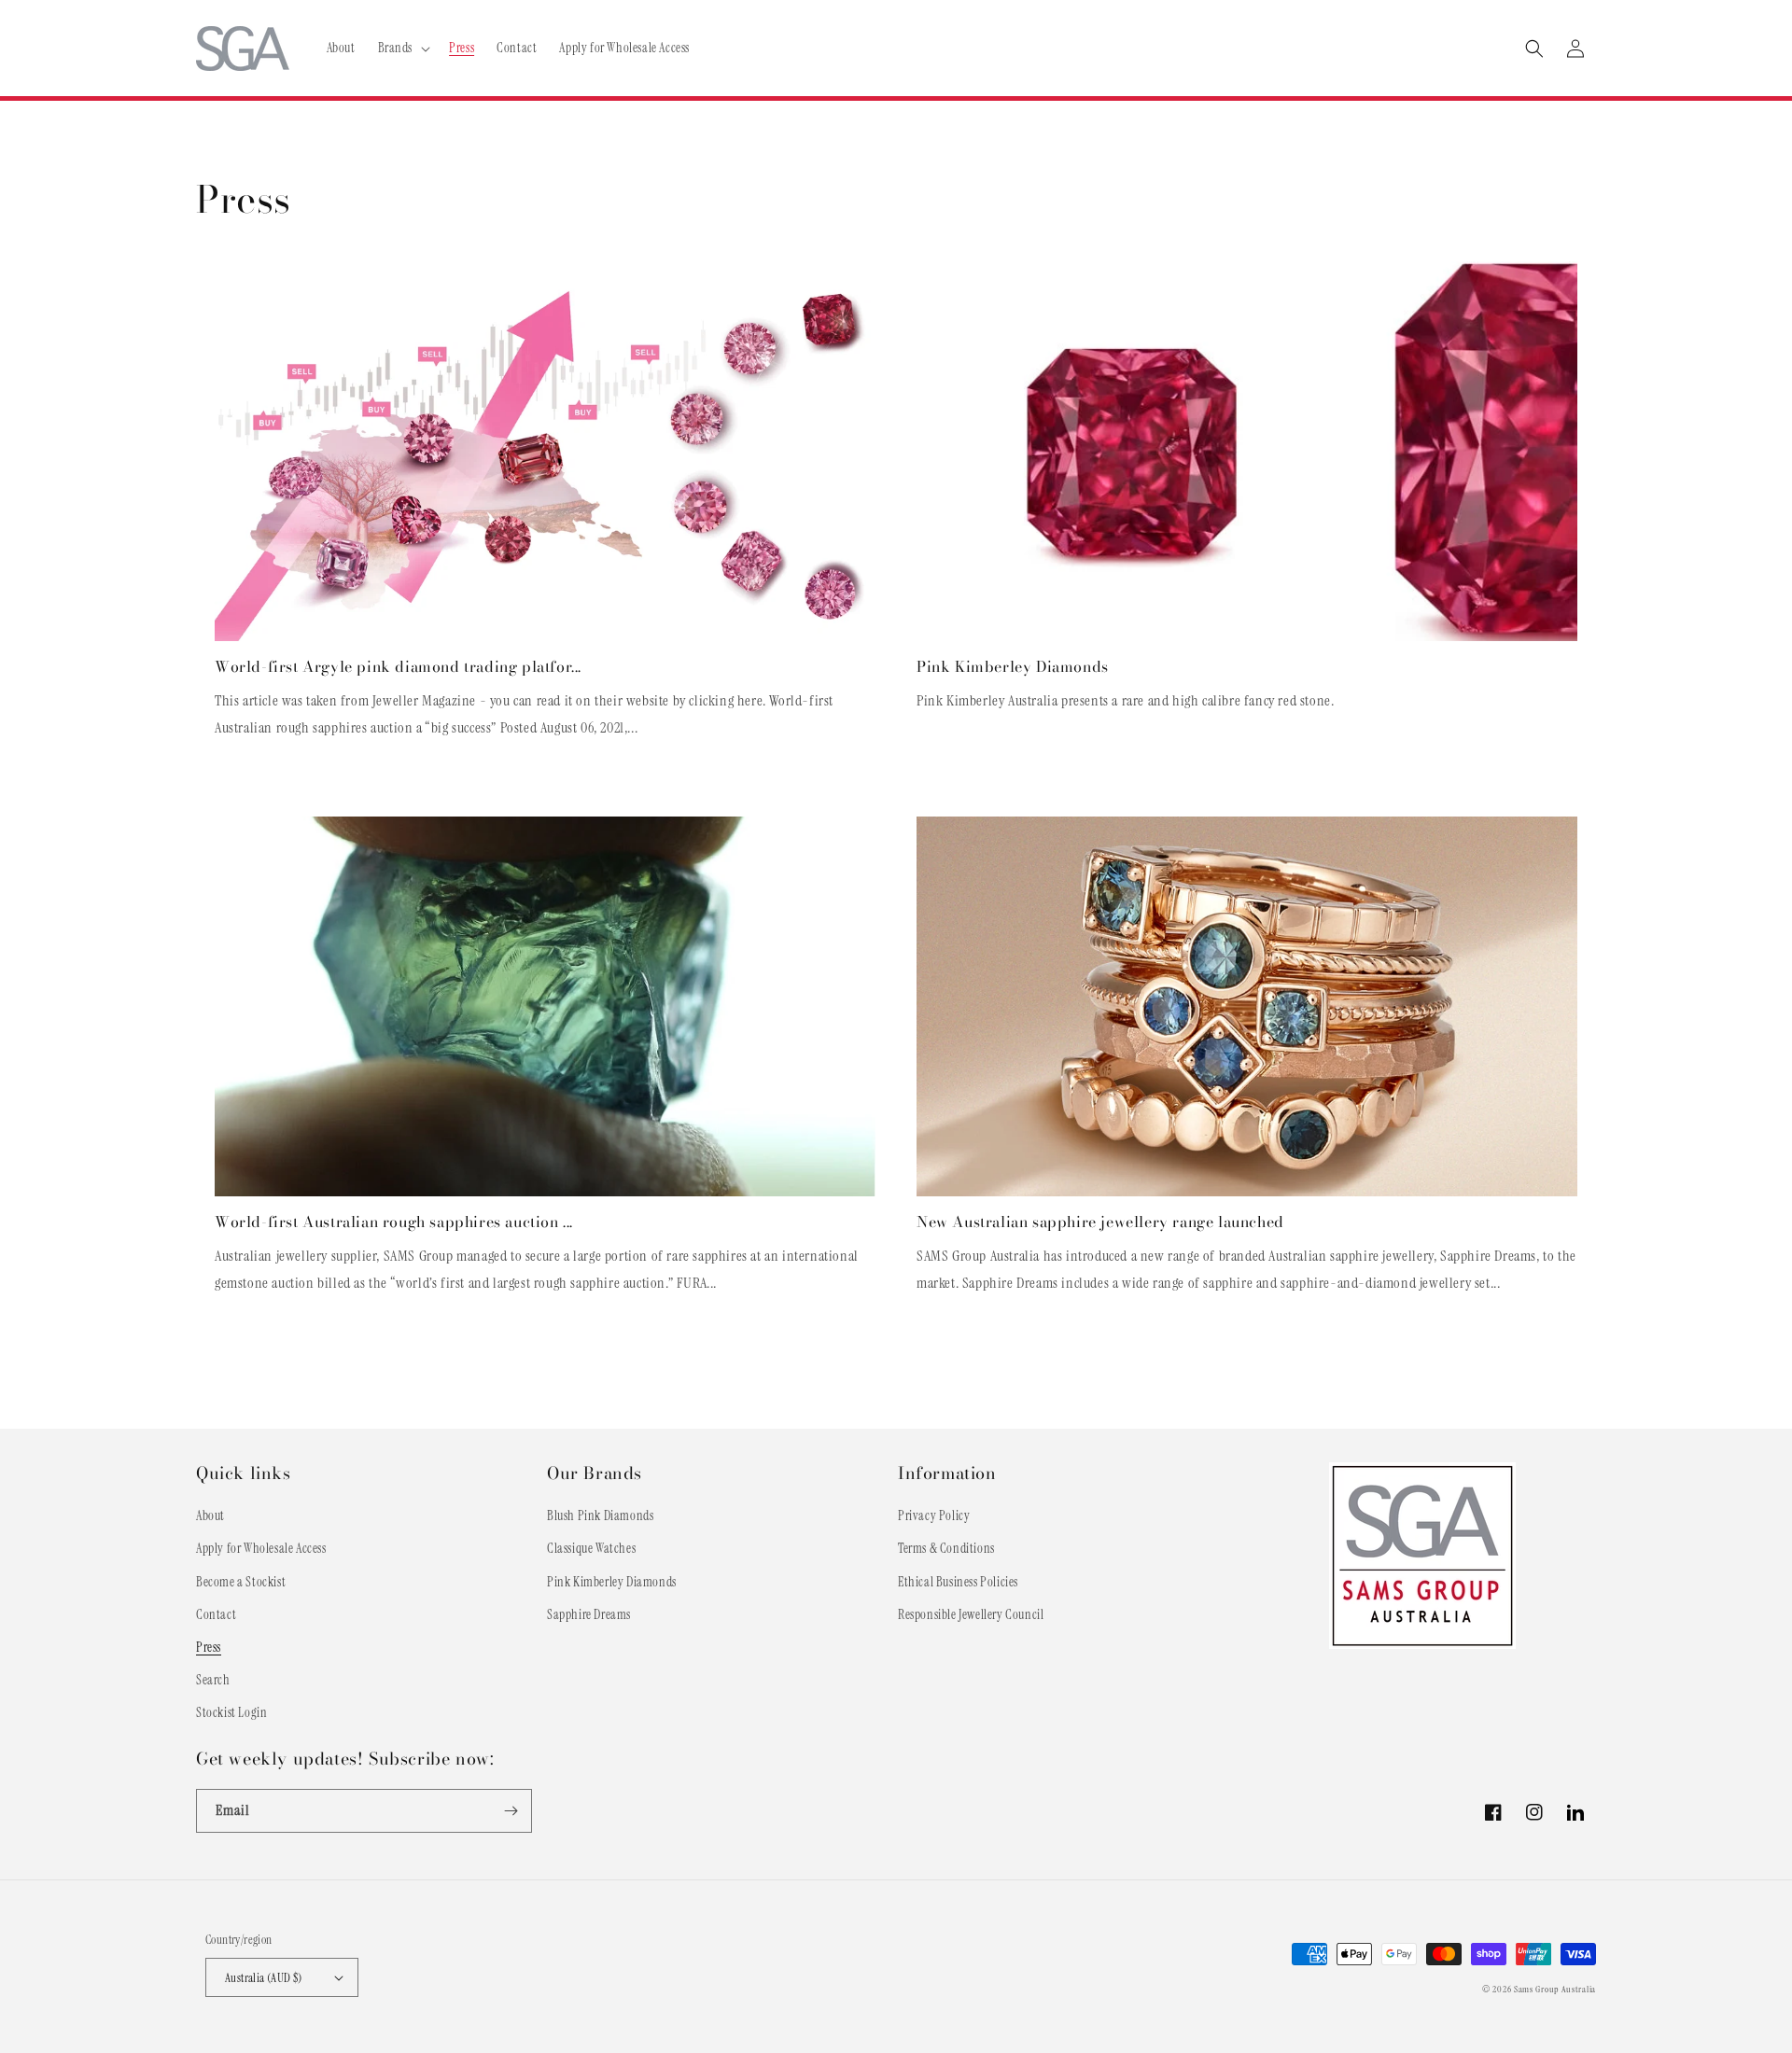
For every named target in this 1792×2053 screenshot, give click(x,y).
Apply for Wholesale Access (261, 1548)
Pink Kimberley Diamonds (1013, 667)
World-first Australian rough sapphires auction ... (394, 1222)
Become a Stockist (241, 1582)
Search (213, 1680)
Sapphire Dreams (589, 1614)
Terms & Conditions (946, 1548)
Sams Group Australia (1555, 1989)
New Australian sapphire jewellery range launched (1100, 1222)
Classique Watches (591, 1548)
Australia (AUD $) (264, 1978)
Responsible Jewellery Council (971, 1614)
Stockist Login (231, 1712)
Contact (216, 1614)
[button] (403, 48)
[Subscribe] (511, 1811)
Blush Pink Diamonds (600, 1515)
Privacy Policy (934, 1515)
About (210, 1515)
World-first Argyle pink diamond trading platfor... (398, 667)
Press (209, 1647)
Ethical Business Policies (958, 1582)
